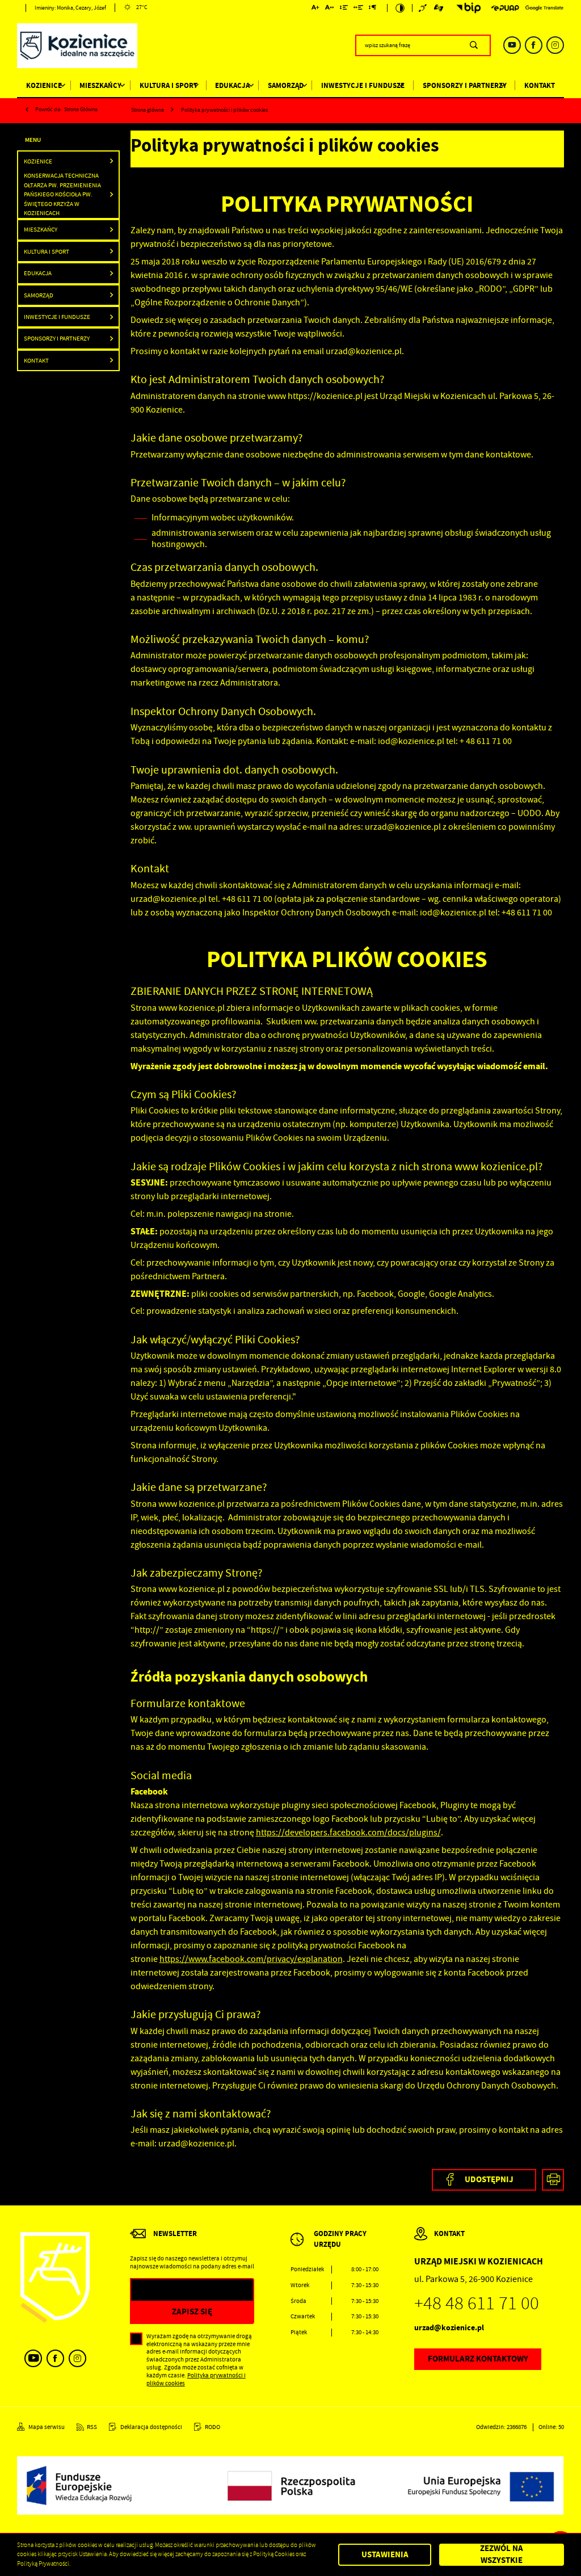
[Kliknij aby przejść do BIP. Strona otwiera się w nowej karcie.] (466, 8)
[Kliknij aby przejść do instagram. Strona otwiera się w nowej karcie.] (555, 45)
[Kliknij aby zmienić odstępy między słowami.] (359, 9)
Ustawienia (385, 2554)
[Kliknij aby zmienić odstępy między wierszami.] (344, 9)
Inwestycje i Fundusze (363, 85)
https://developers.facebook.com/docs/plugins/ (348, 1833)
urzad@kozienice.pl (449, 2328)
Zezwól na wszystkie (502, 2555)
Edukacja (232, 85)
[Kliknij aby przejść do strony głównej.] (77, 47)
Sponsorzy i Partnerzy (465, 85)
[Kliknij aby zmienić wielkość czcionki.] (316, 9)
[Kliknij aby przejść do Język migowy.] (439, 8)
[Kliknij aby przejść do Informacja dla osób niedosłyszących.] (424, 8)
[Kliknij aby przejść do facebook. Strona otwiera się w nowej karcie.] (534, 45)
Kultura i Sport (169, 85)
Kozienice (44, 85)
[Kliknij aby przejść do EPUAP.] (505, 8)
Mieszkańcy (100, 85)
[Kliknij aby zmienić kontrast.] (400, 8)
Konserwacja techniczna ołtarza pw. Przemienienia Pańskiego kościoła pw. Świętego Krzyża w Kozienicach (62, 194)
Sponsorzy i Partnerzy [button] (57, 338)
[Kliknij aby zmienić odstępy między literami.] (330, 9)
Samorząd (286, 85)
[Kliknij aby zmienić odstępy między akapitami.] (373, 9)
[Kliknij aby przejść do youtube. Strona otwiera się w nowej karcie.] (512, 45)
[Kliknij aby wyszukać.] (473, 45)
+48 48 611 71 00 (477, 2303)
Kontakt (540, 85)
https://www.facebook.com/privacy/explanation (251, 1959)
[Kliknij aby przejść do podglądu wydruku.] (553, 2180)
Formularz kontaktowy (478, 2359)
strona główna (81, 109)
